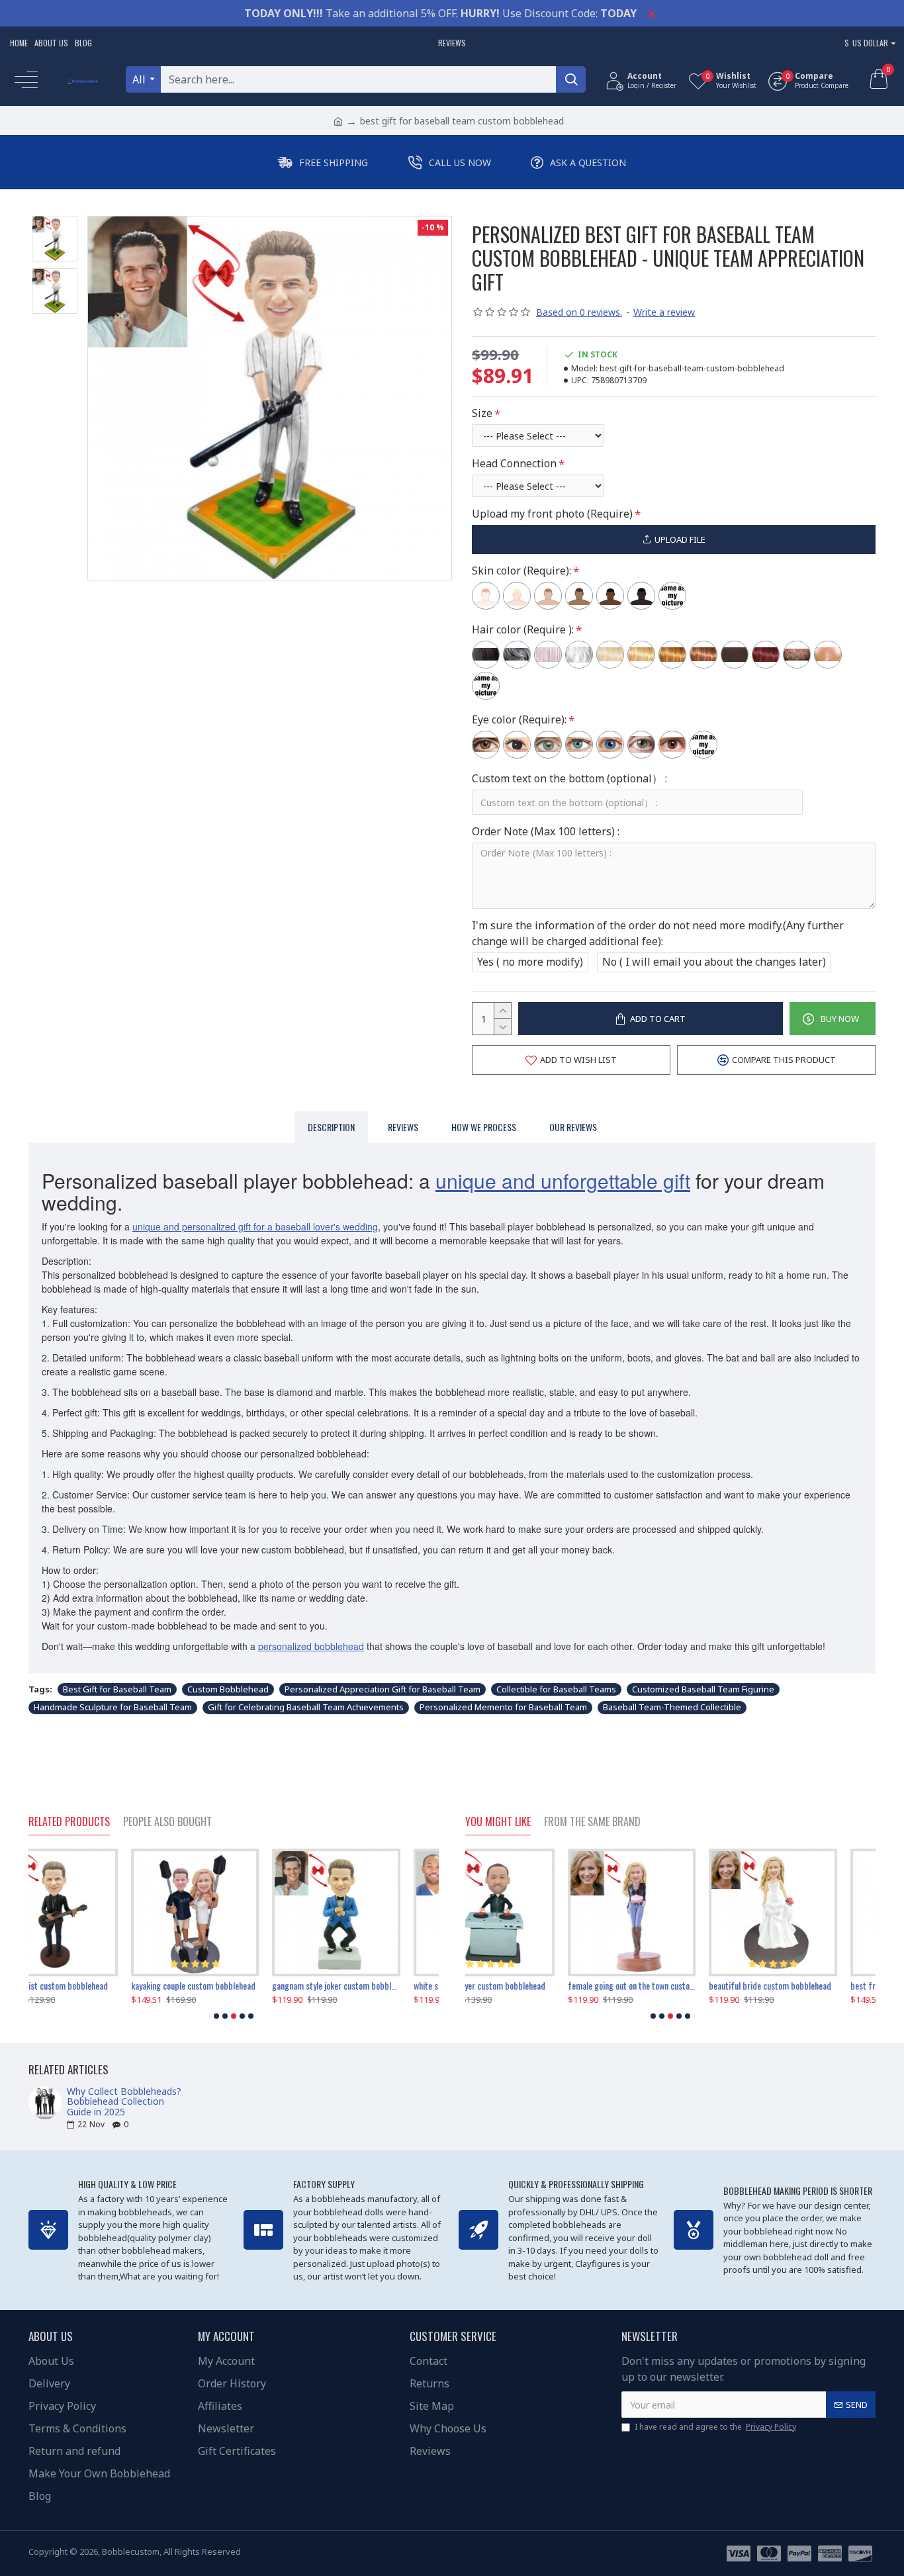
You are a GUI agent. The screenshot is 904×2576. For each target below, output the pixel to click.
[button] (216, 2016)
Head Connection (514, 463)
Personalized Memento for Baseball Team (503, 1707)
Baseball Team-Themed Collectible (672, 1707)
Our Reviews (573, 1127)
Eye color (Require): (519, 719)
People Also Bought (167, 1822)
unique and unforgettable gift (563, 1180)
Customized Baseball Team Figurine (703, 1689)
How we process (484, 1127)
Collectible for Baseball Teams (556, 1689)
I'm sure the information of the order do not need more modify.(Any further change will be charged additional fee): (658, 933)
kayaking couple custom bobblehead (91, 1986)
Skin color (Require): (521, 571)
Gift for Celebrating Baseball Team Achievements (306, 1707)
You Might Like (498, 1822)
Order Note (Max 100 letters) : (546, 831)
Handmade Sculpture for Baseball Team (113, 1707)
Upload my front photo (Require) (552, 514)
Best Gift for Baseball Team (117, 1689)
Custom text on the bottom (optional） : (569, 778)
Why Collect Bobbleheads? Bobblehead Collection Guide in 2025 (124, 2101)
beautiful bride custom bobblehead (667, 1986)
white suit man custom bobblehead (371, 1986)
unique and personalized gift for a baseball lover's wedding (255, 1226)
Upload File (680, 539)
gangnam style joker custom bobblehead (233, 1986)
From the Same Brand (592, 1822)
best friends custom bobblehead (805, 1986)
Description (331, 1127)
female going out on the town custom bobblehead (529, 1986)
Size (482, 413)
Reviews (403, 1127)
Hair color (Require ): (523, 629)
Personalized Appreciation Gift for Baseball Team (383, 1689)
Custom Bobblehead (228, 1689)
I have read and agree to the (715, 2427)
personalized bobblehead (311, 1646)
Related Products (69, 1822)
